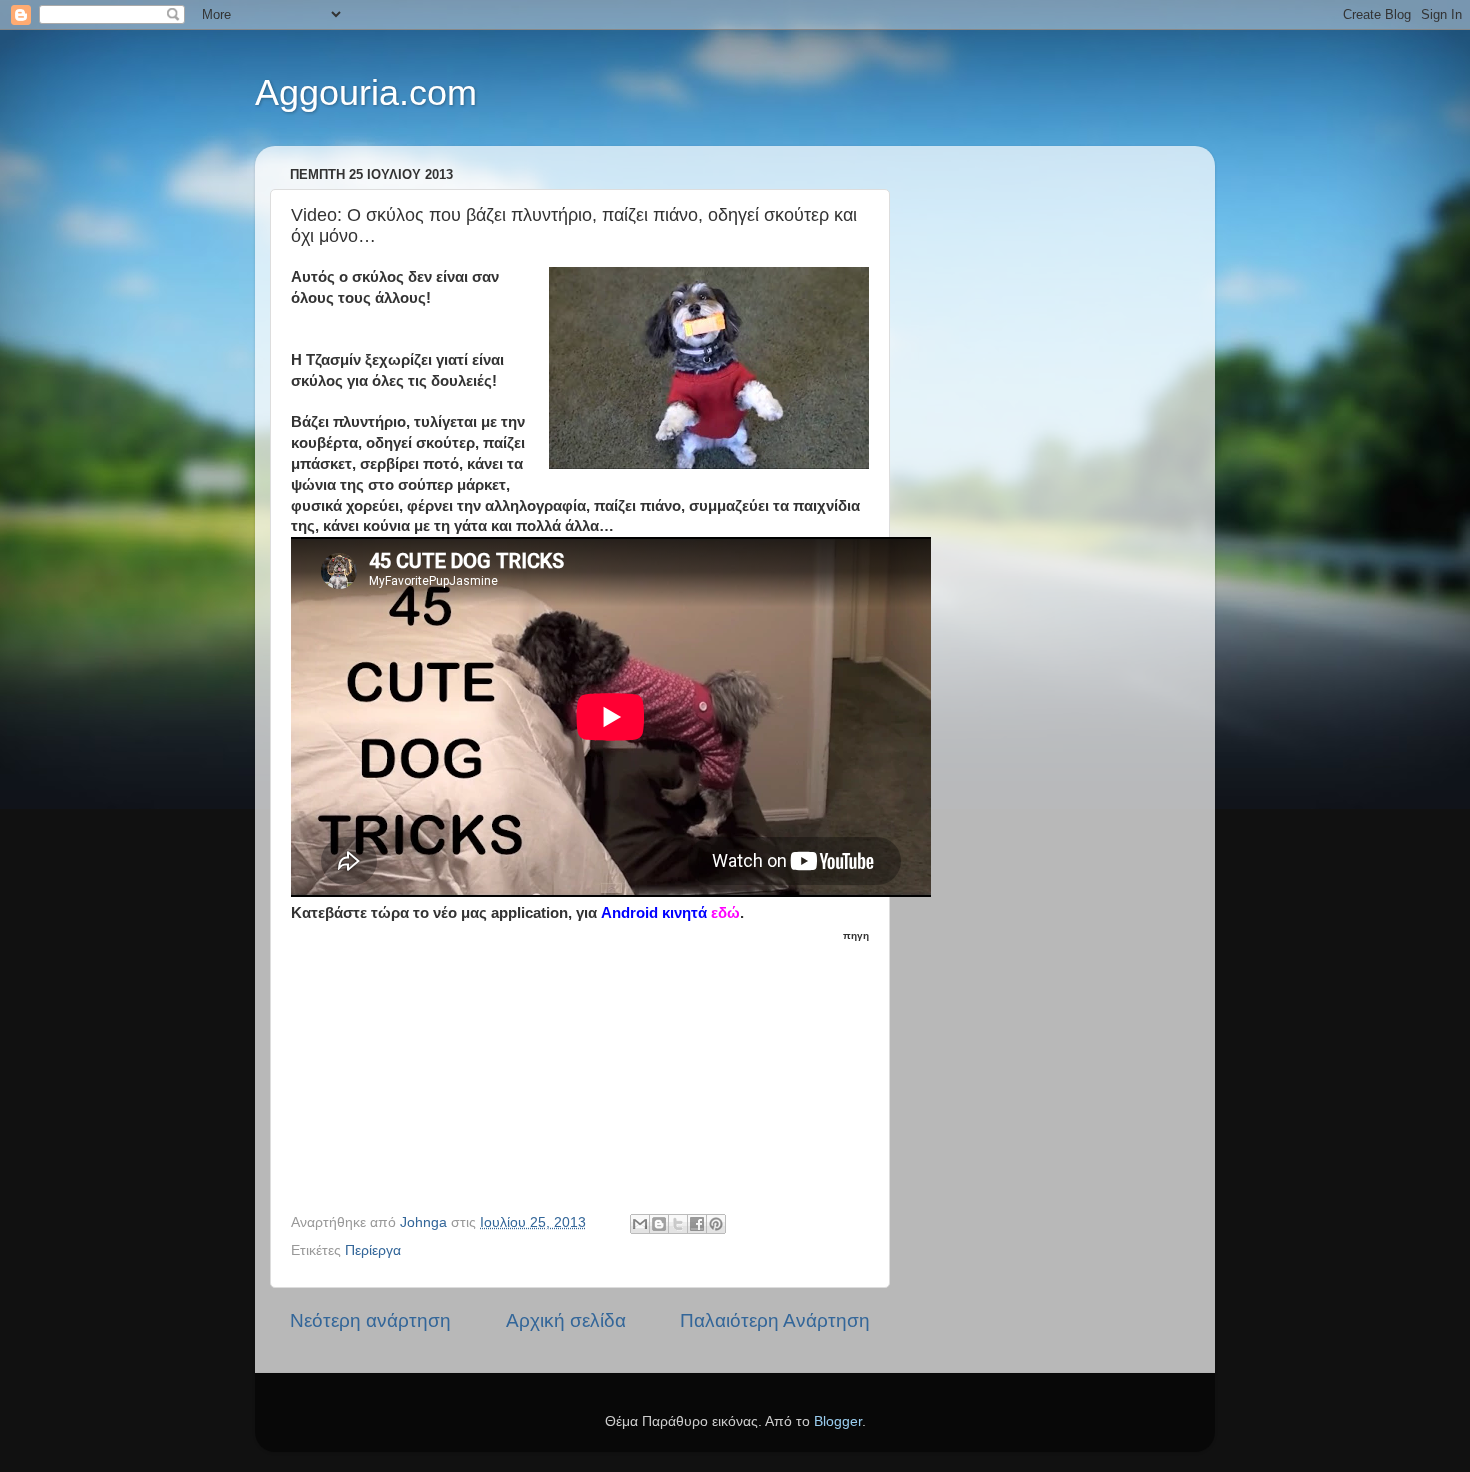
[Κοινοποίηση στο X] (678, 1224)
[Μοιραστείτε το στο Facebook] (697, 1224)
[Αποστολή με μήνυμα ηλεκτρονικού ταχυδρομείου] (640, 1224)
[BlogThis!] (659, 1224)
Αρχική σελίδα (566, 1320)
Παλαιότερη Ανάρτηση (775, 1320)
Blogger (838, 1421)
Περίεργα (373, 1250)
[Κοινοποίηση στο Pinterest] (716, 1224)
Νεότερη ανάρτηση (370, 1320)
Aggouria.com (366, 92)
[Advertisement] (592, 1070)
